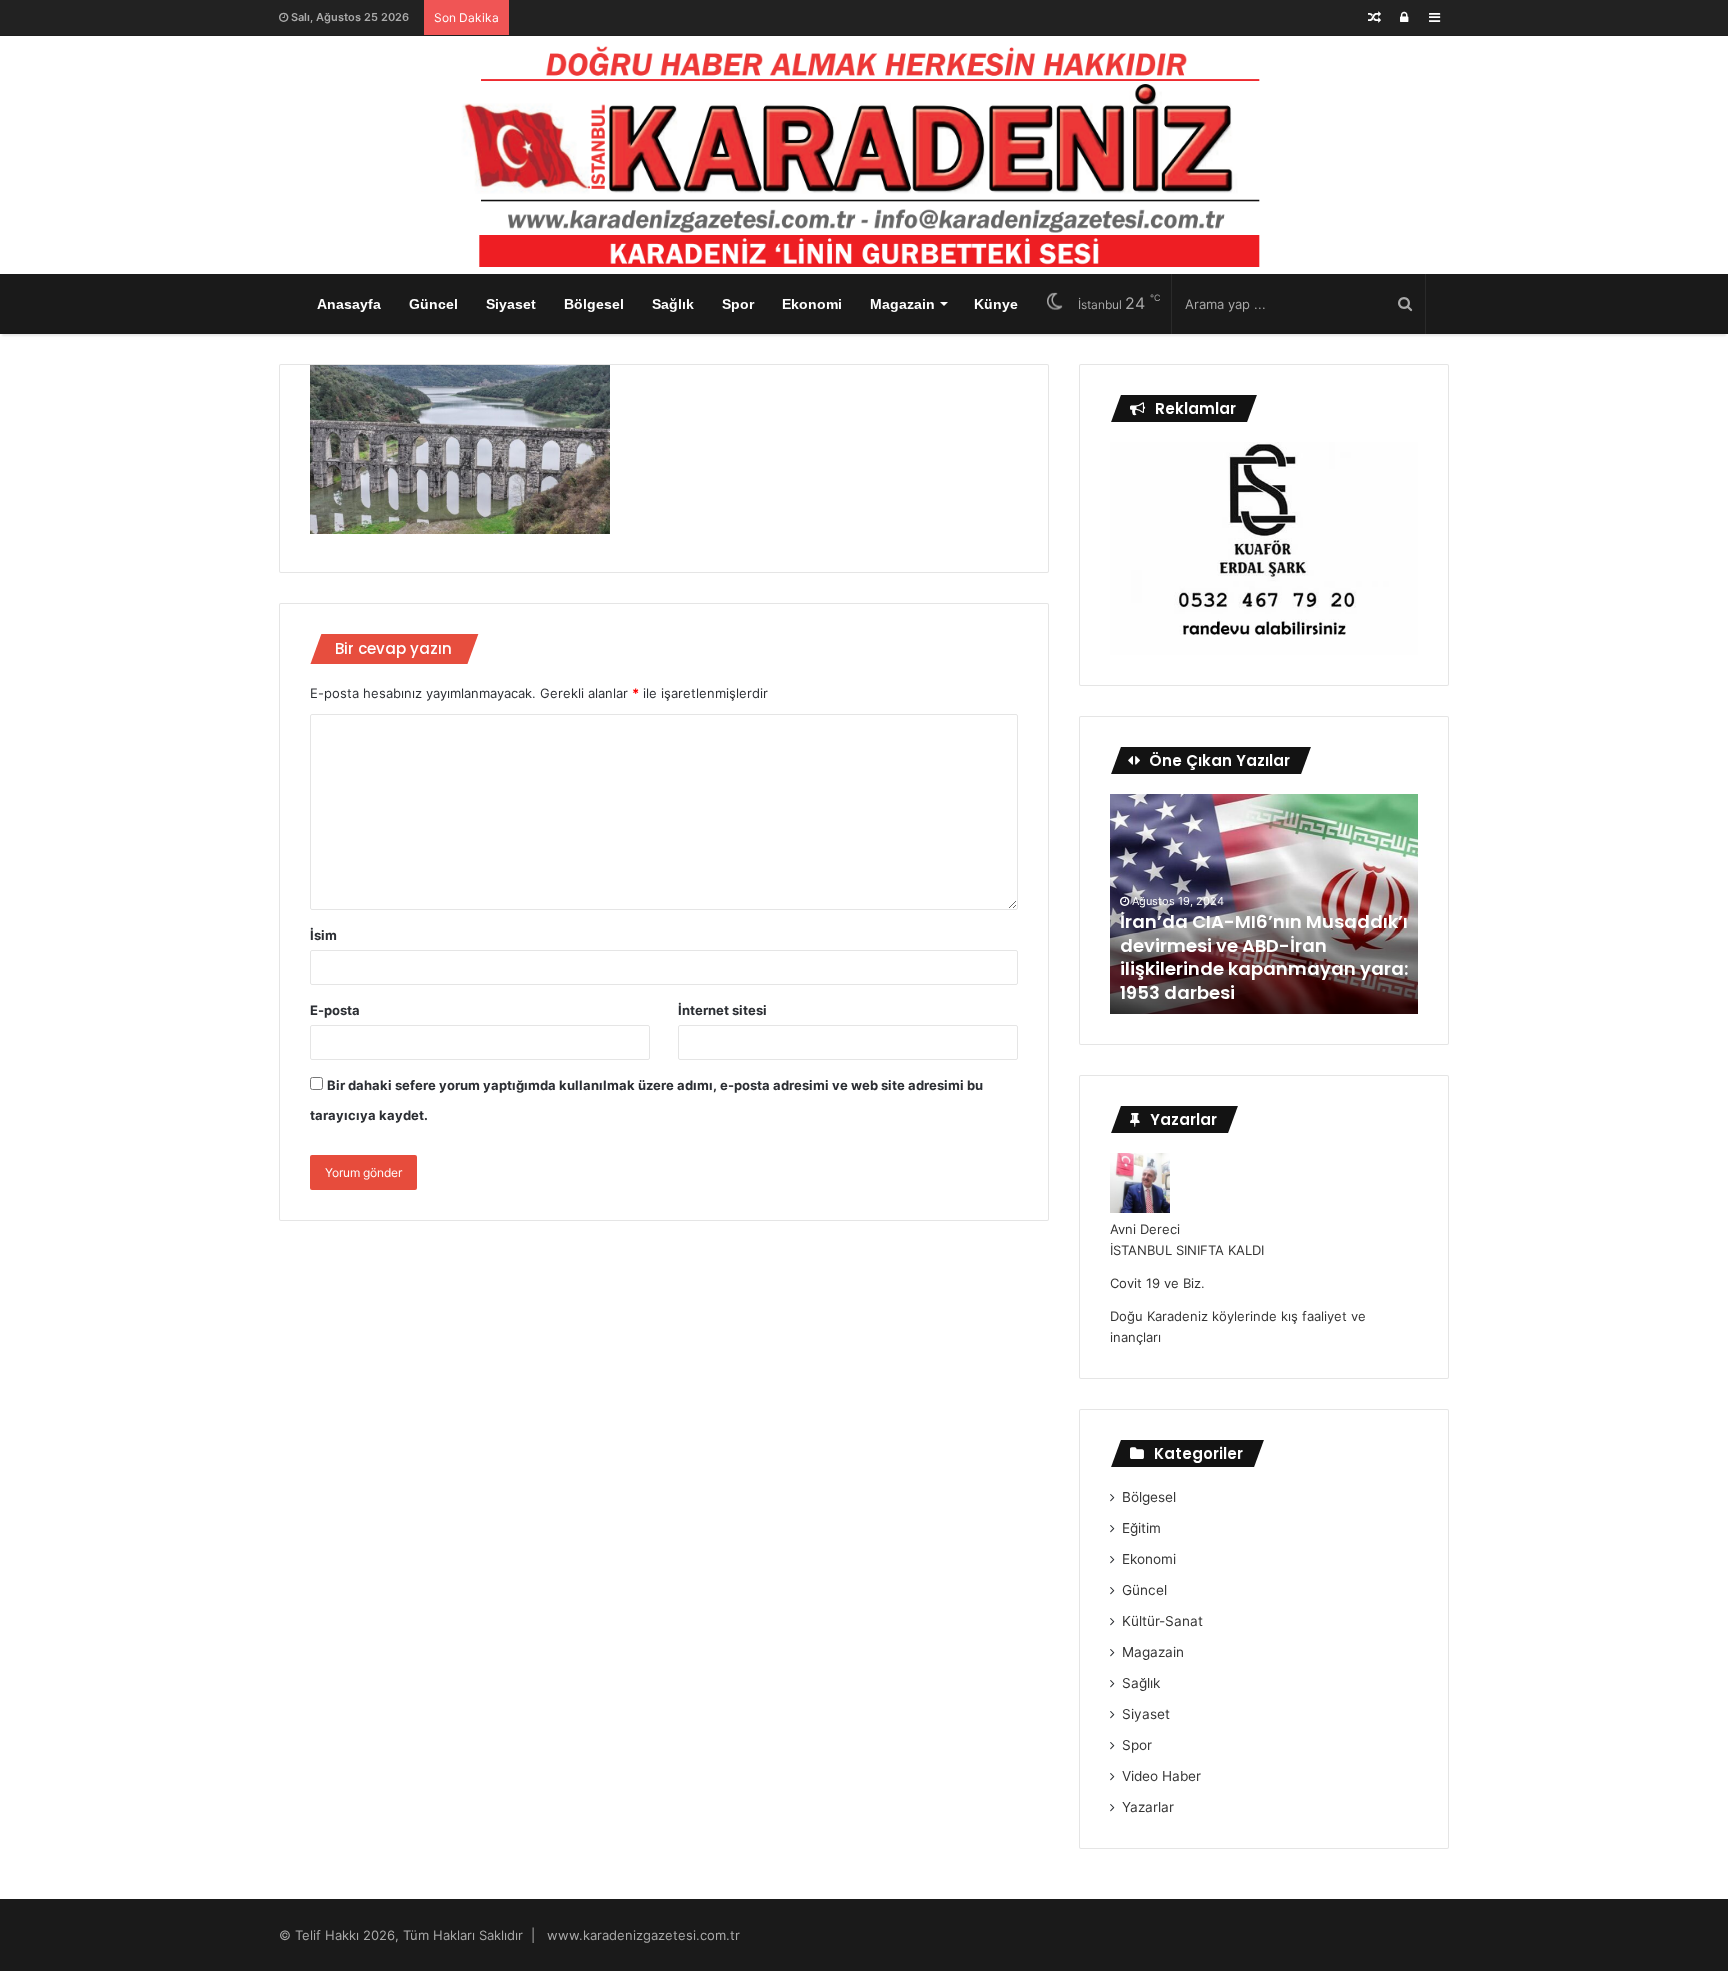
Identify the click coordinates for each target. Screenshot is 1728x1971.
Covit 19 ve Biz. (1157, 1283)
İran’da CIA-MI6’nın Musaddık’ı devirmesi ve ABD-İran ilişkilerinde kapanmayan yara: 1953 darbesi (1264, 956)
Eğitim (1141, 1528)
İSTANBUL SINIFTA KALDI (1187, 1250)
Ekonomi (812, 304)
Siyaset (511, 304)
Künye (996, 304)
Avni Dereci (1145, 1229)
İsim (323, 935)
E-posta (335, 1010)
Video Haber (1161, 1776)
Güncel (433, 304)
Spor (738, 304)
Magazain (902, 304)
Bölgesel (594, 304)
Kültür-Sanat (1162, 1621)
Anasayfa (349, 304)
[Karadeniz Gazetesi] (864, 150)
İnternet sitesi (722, 1010)
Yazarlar (1148, 1807)
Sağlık (673, 304)
